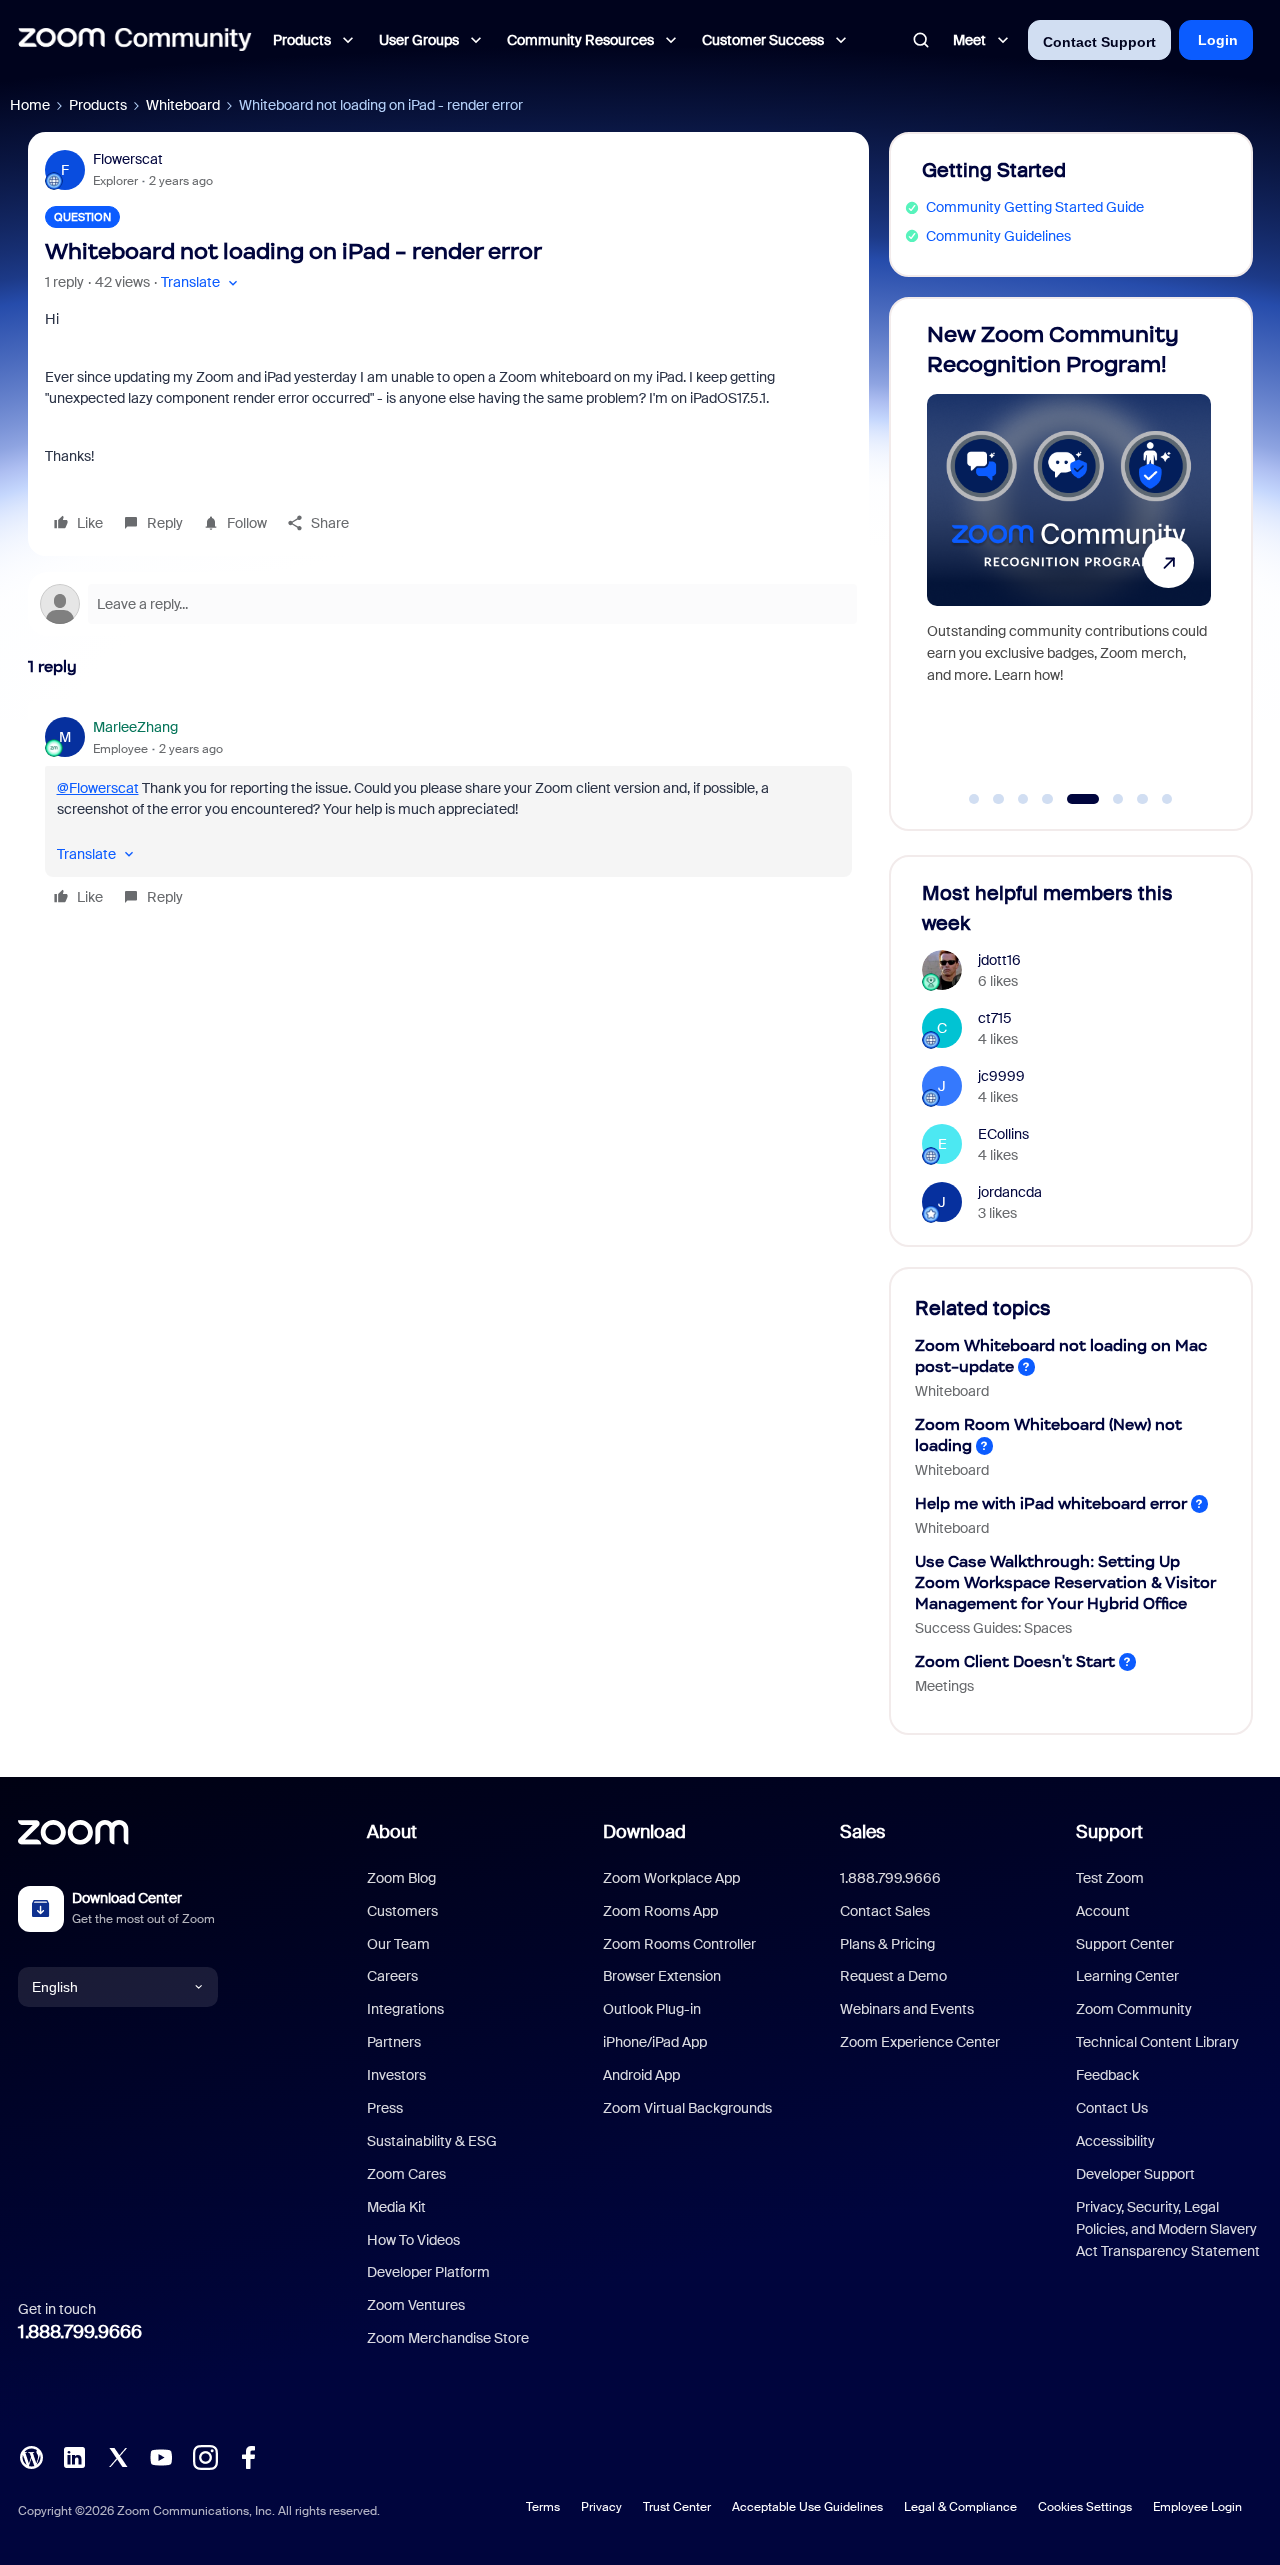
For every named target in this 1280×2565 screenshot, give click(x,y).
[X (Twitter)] (118, 2456)
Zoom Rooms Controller (679, 1944)
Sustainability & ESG (432, 2141)
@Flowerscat (98, 788)
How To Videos (413, 2240)
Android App (641, 2075)
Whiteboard (183, 105)
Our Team (398, 1944)
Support (1109, 1832)
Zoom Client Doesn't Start (1015, 1661)
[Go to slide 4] (1048, 799)
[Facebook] (248, 2456)
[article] (448, 815)
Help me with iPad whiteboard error (1051, 1503)
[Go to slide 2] (999, 799)
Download (644, 1832)
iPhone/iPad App (655, 2042)
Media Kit (396, 2207)
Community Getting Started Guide (1035, 207)
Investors (396, 2075)
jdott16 (999, 960)
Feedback (1107, 2075)
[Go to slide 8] (1167, 799)
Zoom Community (1134, 2009)
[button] (201, 282)
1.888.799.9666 (80, 2332)
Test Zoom (1110, 1878)
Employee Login (1197, 2507)
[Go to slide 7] (1143, 799)
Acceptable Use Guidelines (807, 2507)
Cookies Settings (1085, 2507)
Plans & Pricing (887, 1944)
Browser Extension (662, 1976)
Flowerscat (128, 159)
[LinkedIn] (74, 2456)
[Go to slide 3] (1023, 799)
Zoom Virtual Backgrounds (687, 2108)
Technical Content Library (1157, 2042)
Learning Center (1127, 1976)
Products (98, 105)
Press (385, 2108)
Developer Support (1135, 2174)
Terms (543, 2507)
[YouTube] (161, 2456)
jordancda (1010, 1192)
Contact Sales (885, 1911)
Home (30, 105)
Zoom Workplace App (671, 1878)
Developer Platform (428, 2272)
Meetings (944, 1686)
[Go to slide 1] (974, 799)
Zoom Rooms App (660, 1911)
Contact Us (1112, 2108)
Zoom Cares (406, 2174)
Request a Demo (893, 1976)
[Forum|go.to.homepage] (135, 40)
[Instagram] (205, 2456)
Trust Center (677, 2507)
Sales (862, 1832)
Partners (394, 2042)
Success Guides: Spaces (993, 1628)
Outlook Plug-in (652, 2009)
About (392, 1832)
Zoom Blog (401, 1878)
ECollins (1003, 1134)
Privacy (601, 2507)
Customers (402, 1911)
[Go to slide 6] (1107, 799)
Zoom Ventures (416, 2305)
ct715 (995, 1018)
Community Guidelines (998, 236)
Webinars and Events (907, 2009)
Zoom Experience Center (920, 2042)
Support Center (1125, 1944)
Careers (392, 1976)
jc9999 (1001, 1076)
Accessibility (1115, 2141)
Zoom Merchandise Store (448, 2338)
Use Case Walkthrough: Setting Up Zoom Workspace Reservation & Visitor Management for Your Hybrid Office (1065, 1582)
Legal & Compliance (960, 2507)
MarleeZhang (135, 727)
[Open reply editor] (448, 604)
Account (1103, 1911)
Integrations (405, 2009)
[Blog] (31, 2456)
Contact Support (1099, 42)
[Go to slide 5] (1072, 799)
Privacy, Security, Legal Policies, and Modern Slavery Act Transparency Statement (1168, 2229)
